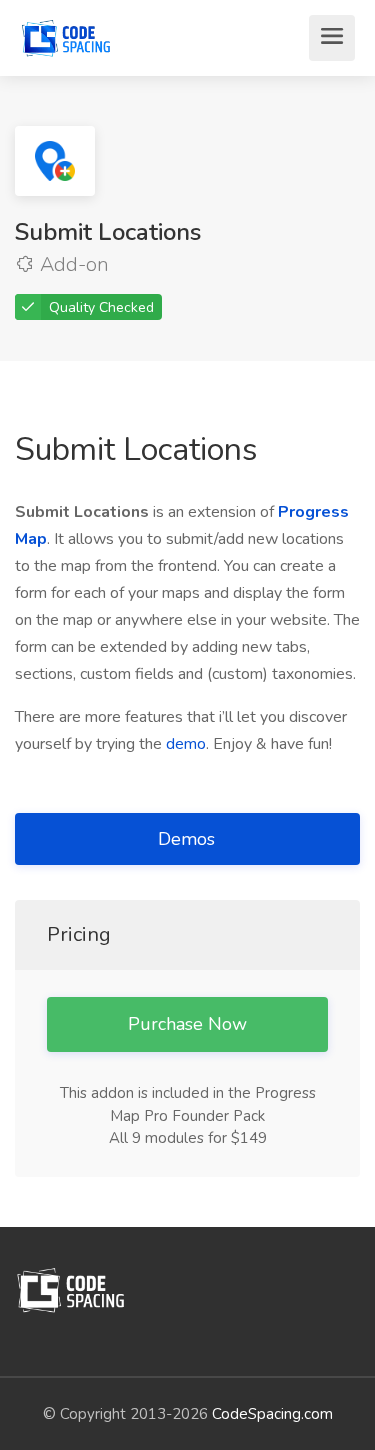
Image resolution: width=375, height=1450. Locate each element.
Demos (189, 839)
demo (186, 744)
